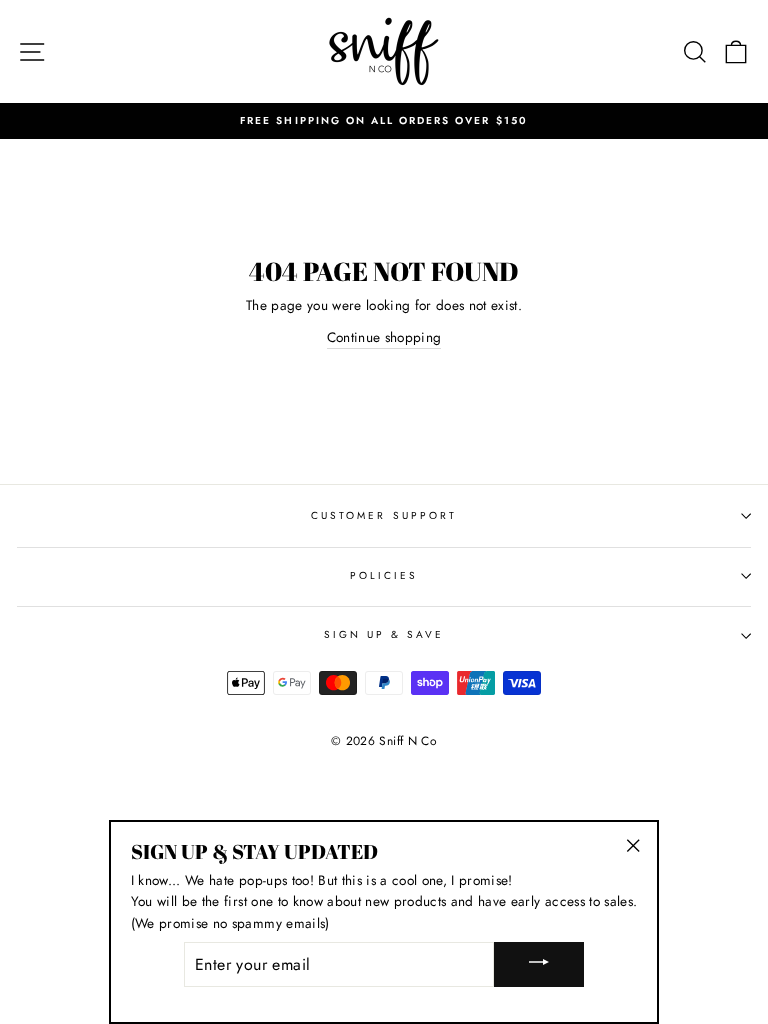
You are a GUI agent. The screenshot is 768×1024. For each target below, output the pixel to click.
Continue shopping (384, 337)
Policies (384, 575)
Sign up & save (384, 634)
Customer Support (384, 515)
